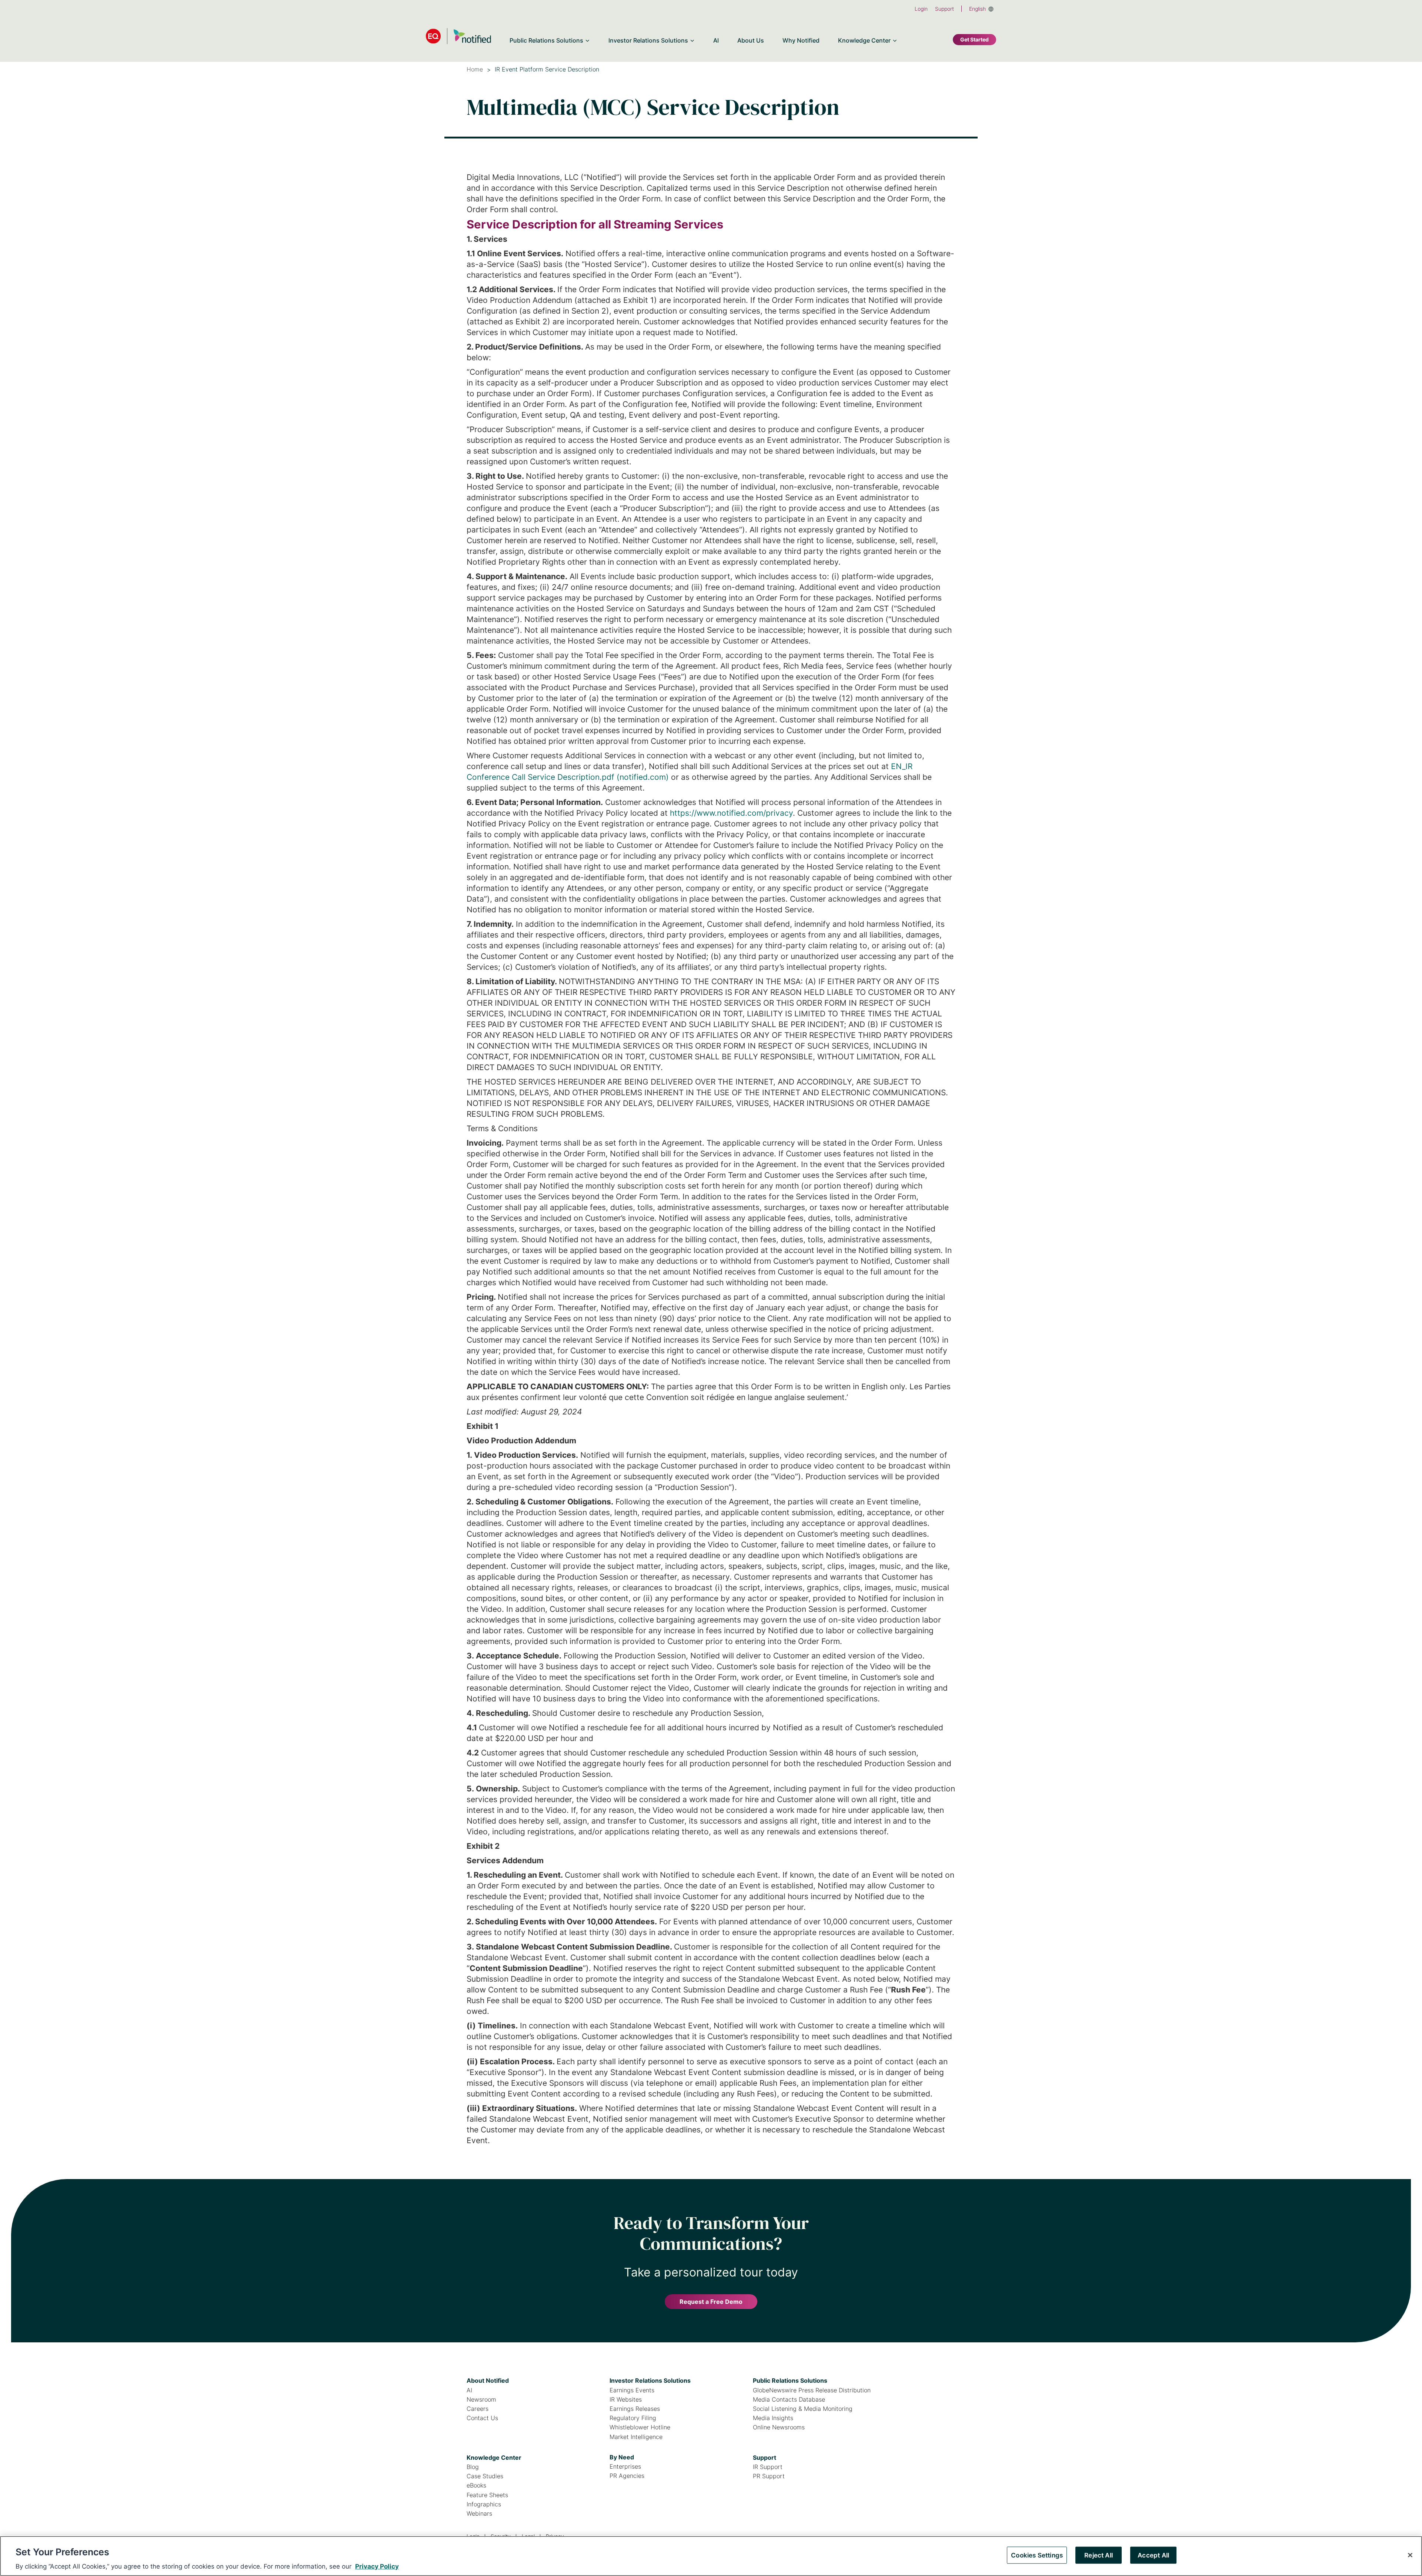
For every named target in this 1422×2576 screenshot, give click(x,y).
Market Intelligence (636, 2437)
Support (944, 9)
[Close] (1410, 2555)
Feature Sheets (487, 2495)
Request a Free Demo (711, 2302)
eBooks (476, 2485)
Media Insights (773, 2418)
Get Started (974, 39)
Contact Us (482, 2418)
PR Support (769, 2476)
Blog (473, 2467)
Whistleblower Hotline (640, 2427)
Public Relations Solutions (790, 2380)
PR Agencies (627, 2476)
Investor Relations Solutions (650, 2380)
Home (475, 69)
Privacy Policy (377, 2566)
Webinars (479, 2514)
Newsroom (481, 2400)
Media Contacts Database (789, 2400)
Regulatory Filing (633, 2418)
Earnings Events (632, 2390)
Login (921, 9)
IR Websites (626, 2400)
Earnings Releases (635, 2409)
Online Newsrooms (779, 2427)
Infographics (484, 2504)
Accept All (1153, 2555)
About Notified (488, 2380)
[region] (711, 2556)
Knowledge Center (494, 2458)
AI (469, 2390)
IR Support (768, 2467)
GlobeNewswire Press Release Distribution (812, 2390)
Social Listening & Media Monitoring (803, 2409)
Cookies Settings (1037, 2555)
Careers (478, 2409)
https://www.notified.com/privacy (731, 813)
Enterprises (625, 2467)
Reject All (1099, 2555)
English (977, 9)
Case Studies (485, 2476)
